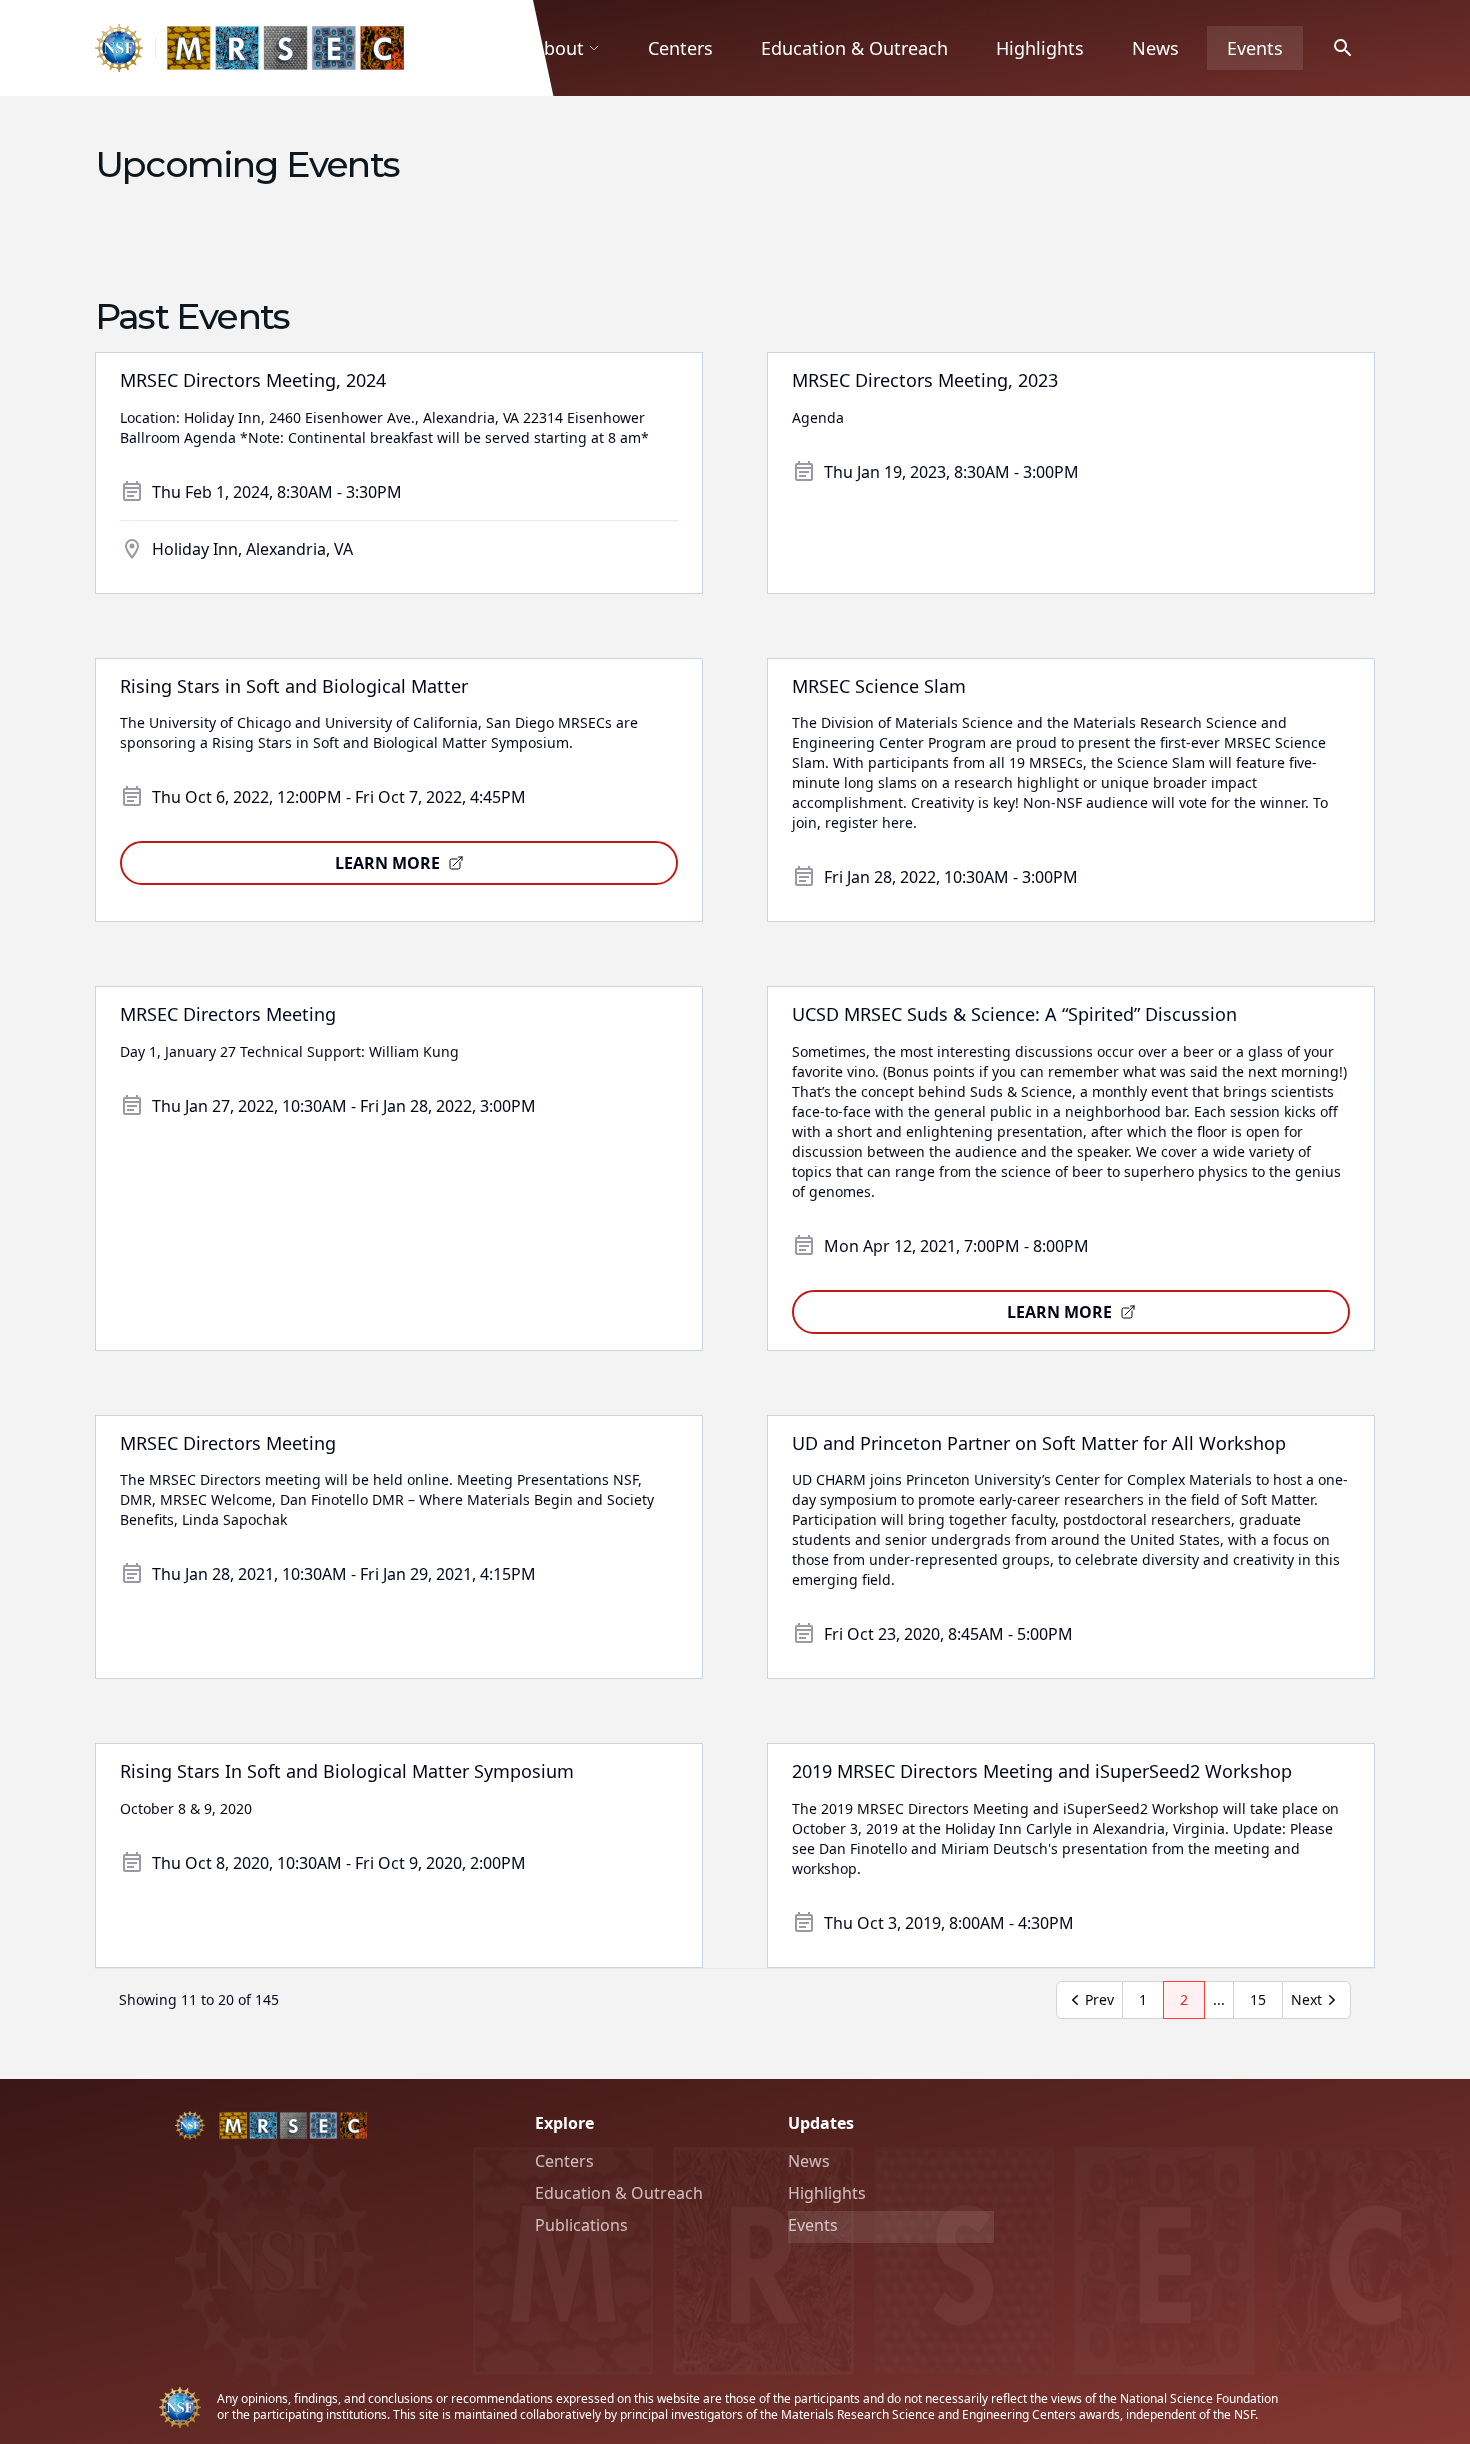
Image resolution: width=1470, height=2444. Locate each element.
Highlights (1040, 48)
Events (1255, 48)
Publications (581, 2225)
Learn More (387, 863)
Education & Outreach (854, 48)
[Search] (1343, 48)
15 (1266, 2004)
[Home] (249, 48)
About (558, 48)
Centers (680, 48)
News (1155, 48)
